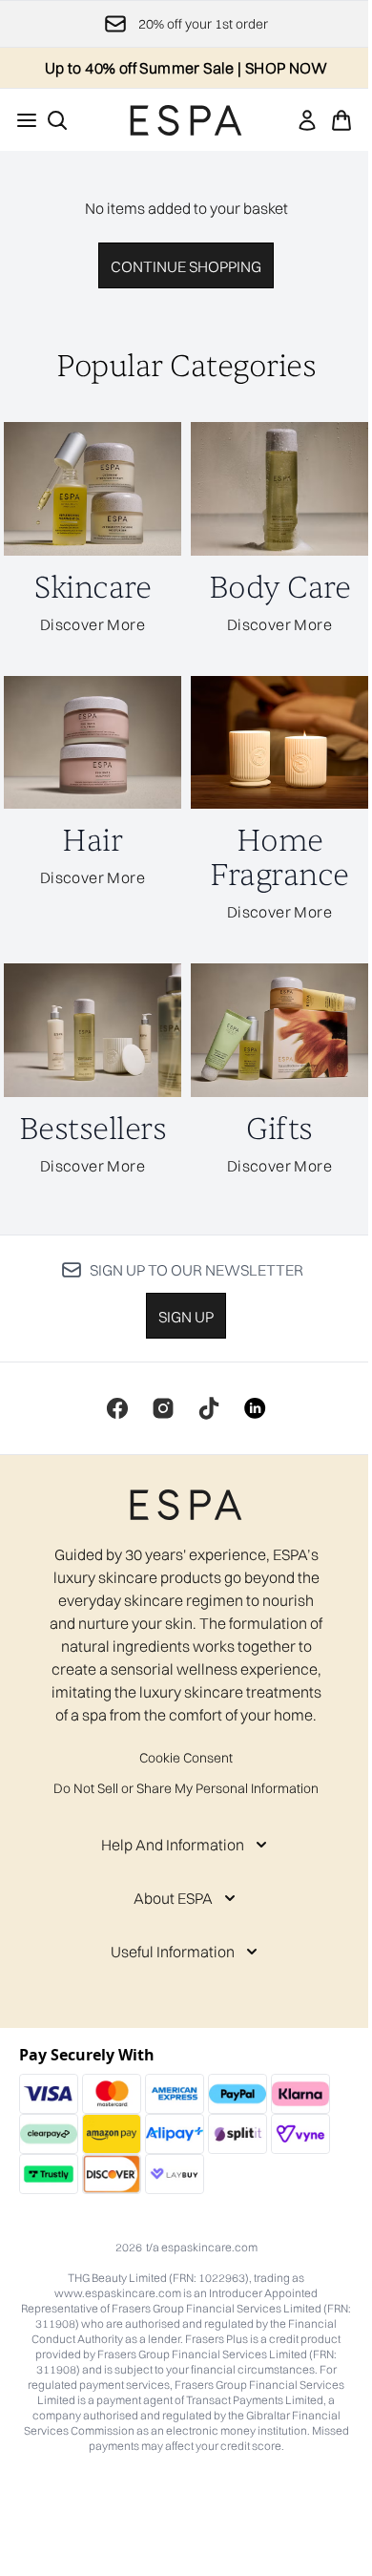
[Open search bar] (57, 120)
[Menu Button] (21, 120)
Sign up (186, 1317)
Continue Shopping (186, 266)
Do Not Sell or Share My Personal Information (186, 1788)
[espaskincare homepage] (186, 120)
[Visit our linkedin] (255, 1408)
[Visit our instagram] (163, 1408)
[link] (307, 120)
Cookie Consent (186, 1758)
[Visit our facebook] (117, 1408)
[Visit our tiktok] (209, 1408)
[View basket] (341, 120)
